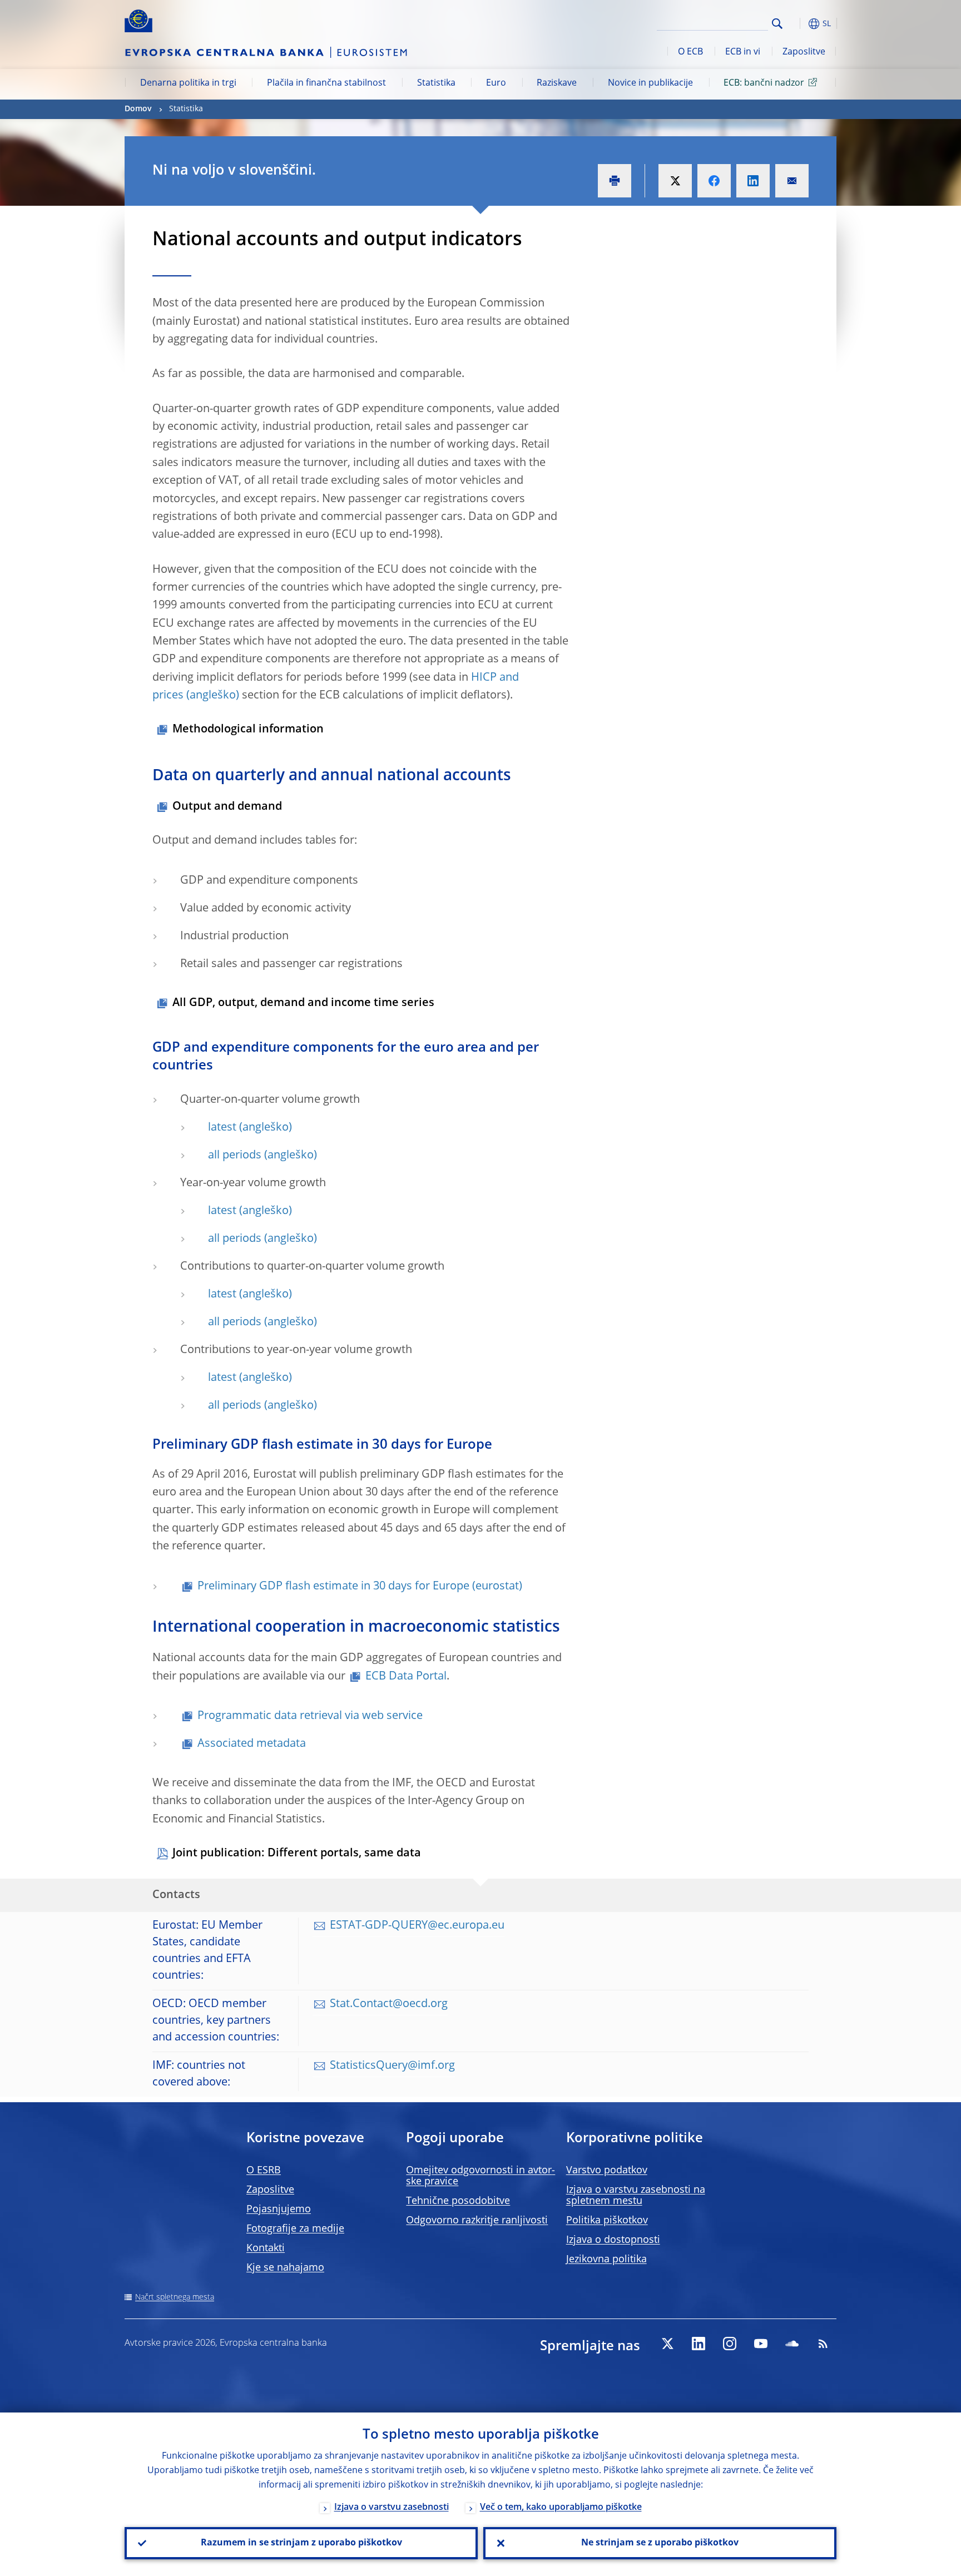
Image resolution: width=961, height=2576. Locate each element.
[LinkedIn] (699, 2344)
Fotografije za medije (295, 2229)
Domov (138, 109)
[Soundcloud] (792, 2344)
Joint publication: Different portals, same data (297, 1854)
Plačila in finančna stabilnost (326, 83)
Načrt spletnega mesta (175, 2297)
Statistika (436, 83)
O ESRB (264, 2171)
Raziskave (557, 83)
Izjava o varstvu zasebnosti (392, 2508)
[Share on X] (675, 181)
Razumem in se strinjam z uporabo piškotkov (301, 2543)
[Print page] (615, 181)
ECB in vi (743, 52)
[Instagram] (730, 2344)
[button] (797, 24)
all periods (235, 1156)
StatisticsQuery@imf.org (392, 2066)
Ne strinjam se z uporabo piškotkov (660, 2543)
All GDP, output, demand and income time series (303, 1003)
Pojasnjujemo (279, 2210)
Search (777, 24)
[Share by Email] (792, 181)
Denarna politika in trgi (188, 83)
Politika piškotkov (607, 2221)
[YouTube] (761, 2344)
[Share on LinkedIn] (753, 181)
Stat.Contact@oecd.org (389, 2004)
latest (222, 1128)
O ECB (690, 52)
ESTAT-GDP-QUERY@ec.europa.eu (417, 1926)
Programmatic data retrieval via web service (310, 1716)
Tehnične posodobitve (458, 2201)
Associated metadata (252, 1744)
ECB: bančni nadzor (764, 83)
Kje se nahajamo (285, 2268)
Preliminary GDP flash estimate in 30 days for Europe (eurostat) (360, 1587)
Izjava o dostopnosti (613, 2240)
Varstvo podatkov (607, 2171)
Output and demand (227, 807)
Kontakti (266, 2248)
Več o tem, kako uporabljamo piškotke (561, 2508)
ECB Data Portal (406, 1677)
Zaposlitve (804, 52)
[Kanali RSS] (823, 2344)
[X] (667, 2344)
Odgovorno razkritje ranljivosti (477, 2221)
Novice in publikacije (650, 83)
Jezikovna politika (606, 2260)
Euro (496, 83)
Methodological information (248, 730)
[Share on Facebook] (714, 181)
